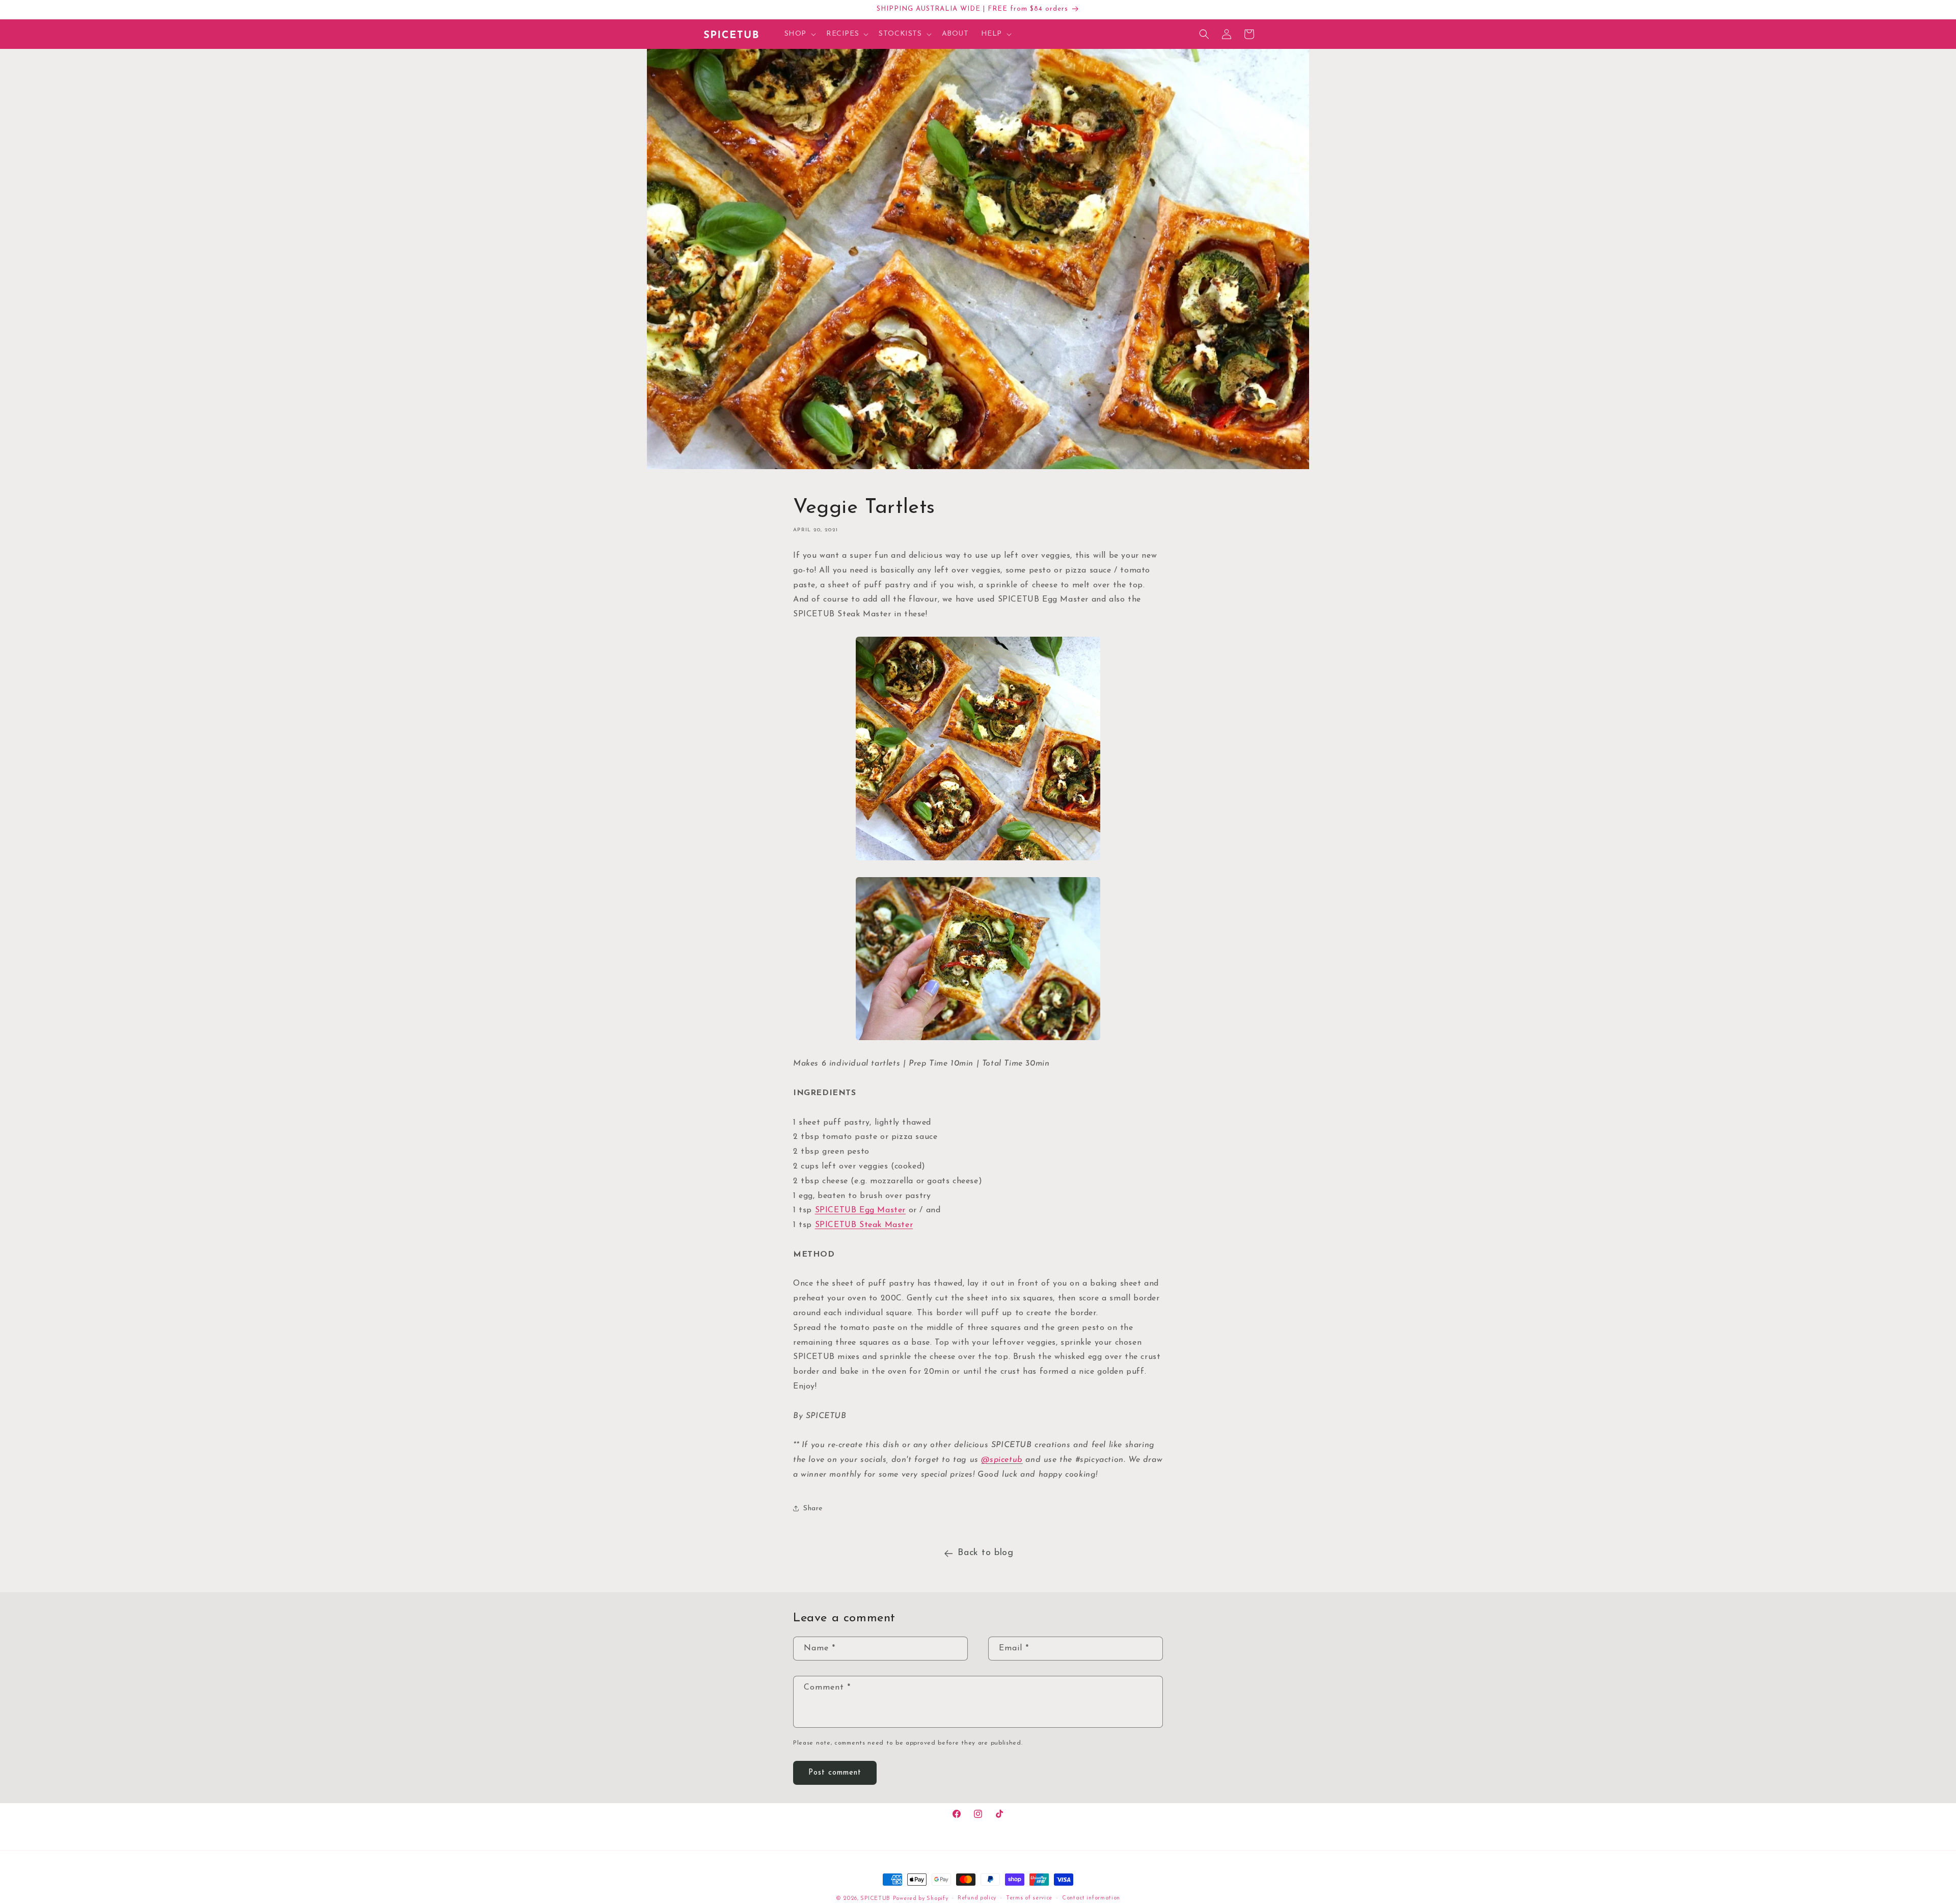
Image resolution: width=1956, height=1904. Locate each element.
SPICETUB (875, 1899)
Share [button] (813, 1508)
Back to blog (985, 1553)
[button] (799, 34)
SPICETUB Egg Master (860, 1210)
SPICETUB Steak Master (864, 1225)
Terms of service (1029, 1898)
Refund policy (977, 1898)
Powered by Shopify (921, 1899)
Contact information (1091, 1898)
